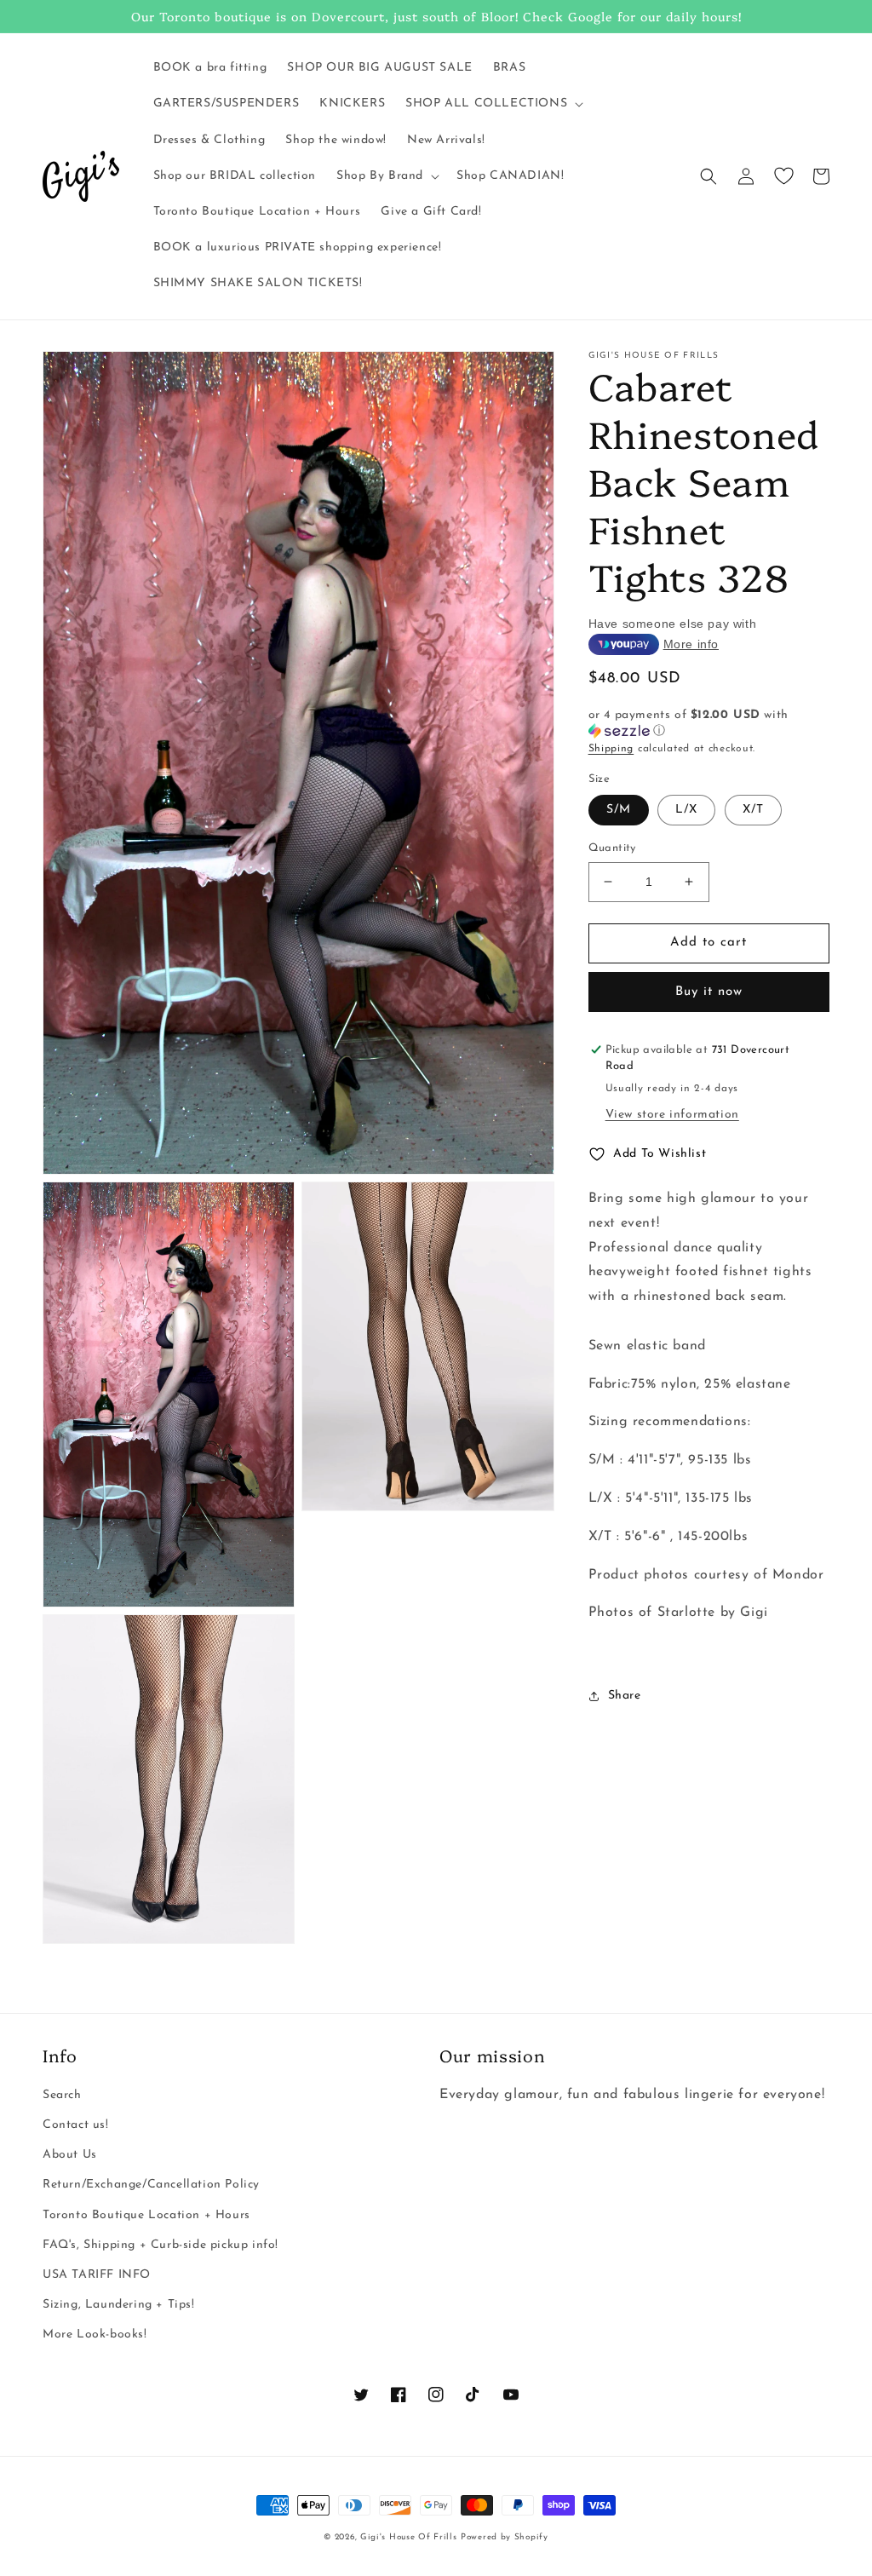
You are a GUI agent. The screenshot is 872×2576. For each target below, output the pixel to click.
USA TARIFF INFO (97, 2275)
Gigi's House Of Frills (408, 2537)
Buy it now (709, 992)
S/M (619, 810)
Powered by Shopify (505, 2537)
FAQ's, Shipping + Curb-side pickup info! (161, 2245)
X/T (753, 810)
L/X (686, 810)
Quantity (612, 848)
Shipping (611, 749)
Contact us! (76, 2125)
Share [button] (625, 1696)
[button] (493, 104)
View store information (672, 1115)
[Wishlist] (783, 176)
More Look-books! (95, 2334)
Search (62, 2095)
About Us (70, 2155)
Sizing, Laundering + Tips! (119, 2305)
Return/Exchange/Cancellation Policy (151, 2185)
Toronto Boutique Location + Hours (146, 2215)
